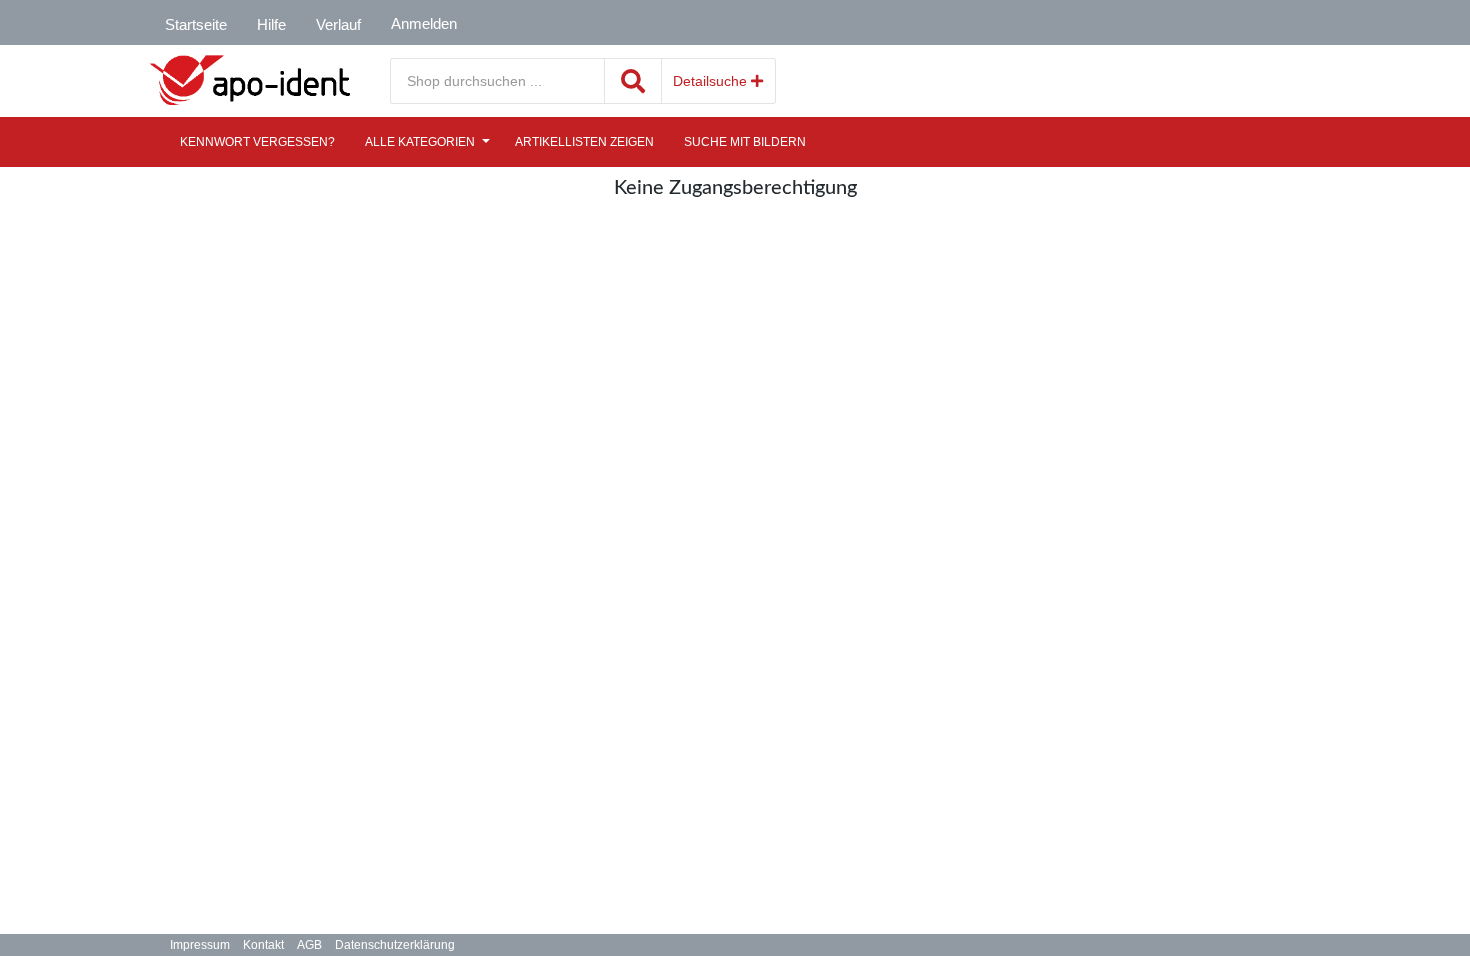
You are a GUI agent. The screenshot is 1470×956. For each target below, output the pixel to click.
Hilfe (271, 24)
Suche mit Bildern (745, 142)
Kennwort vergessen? (257, 142)
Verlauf (338, 24)
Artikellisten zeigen (584, 142)
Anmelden (424, 23)
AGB (309, 945)
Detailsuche (712, 81)
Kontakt (263, 945)
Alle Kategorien (420, 142)
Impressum (200, 945)
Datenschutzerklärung (395, 945)
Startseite (196, 24)
